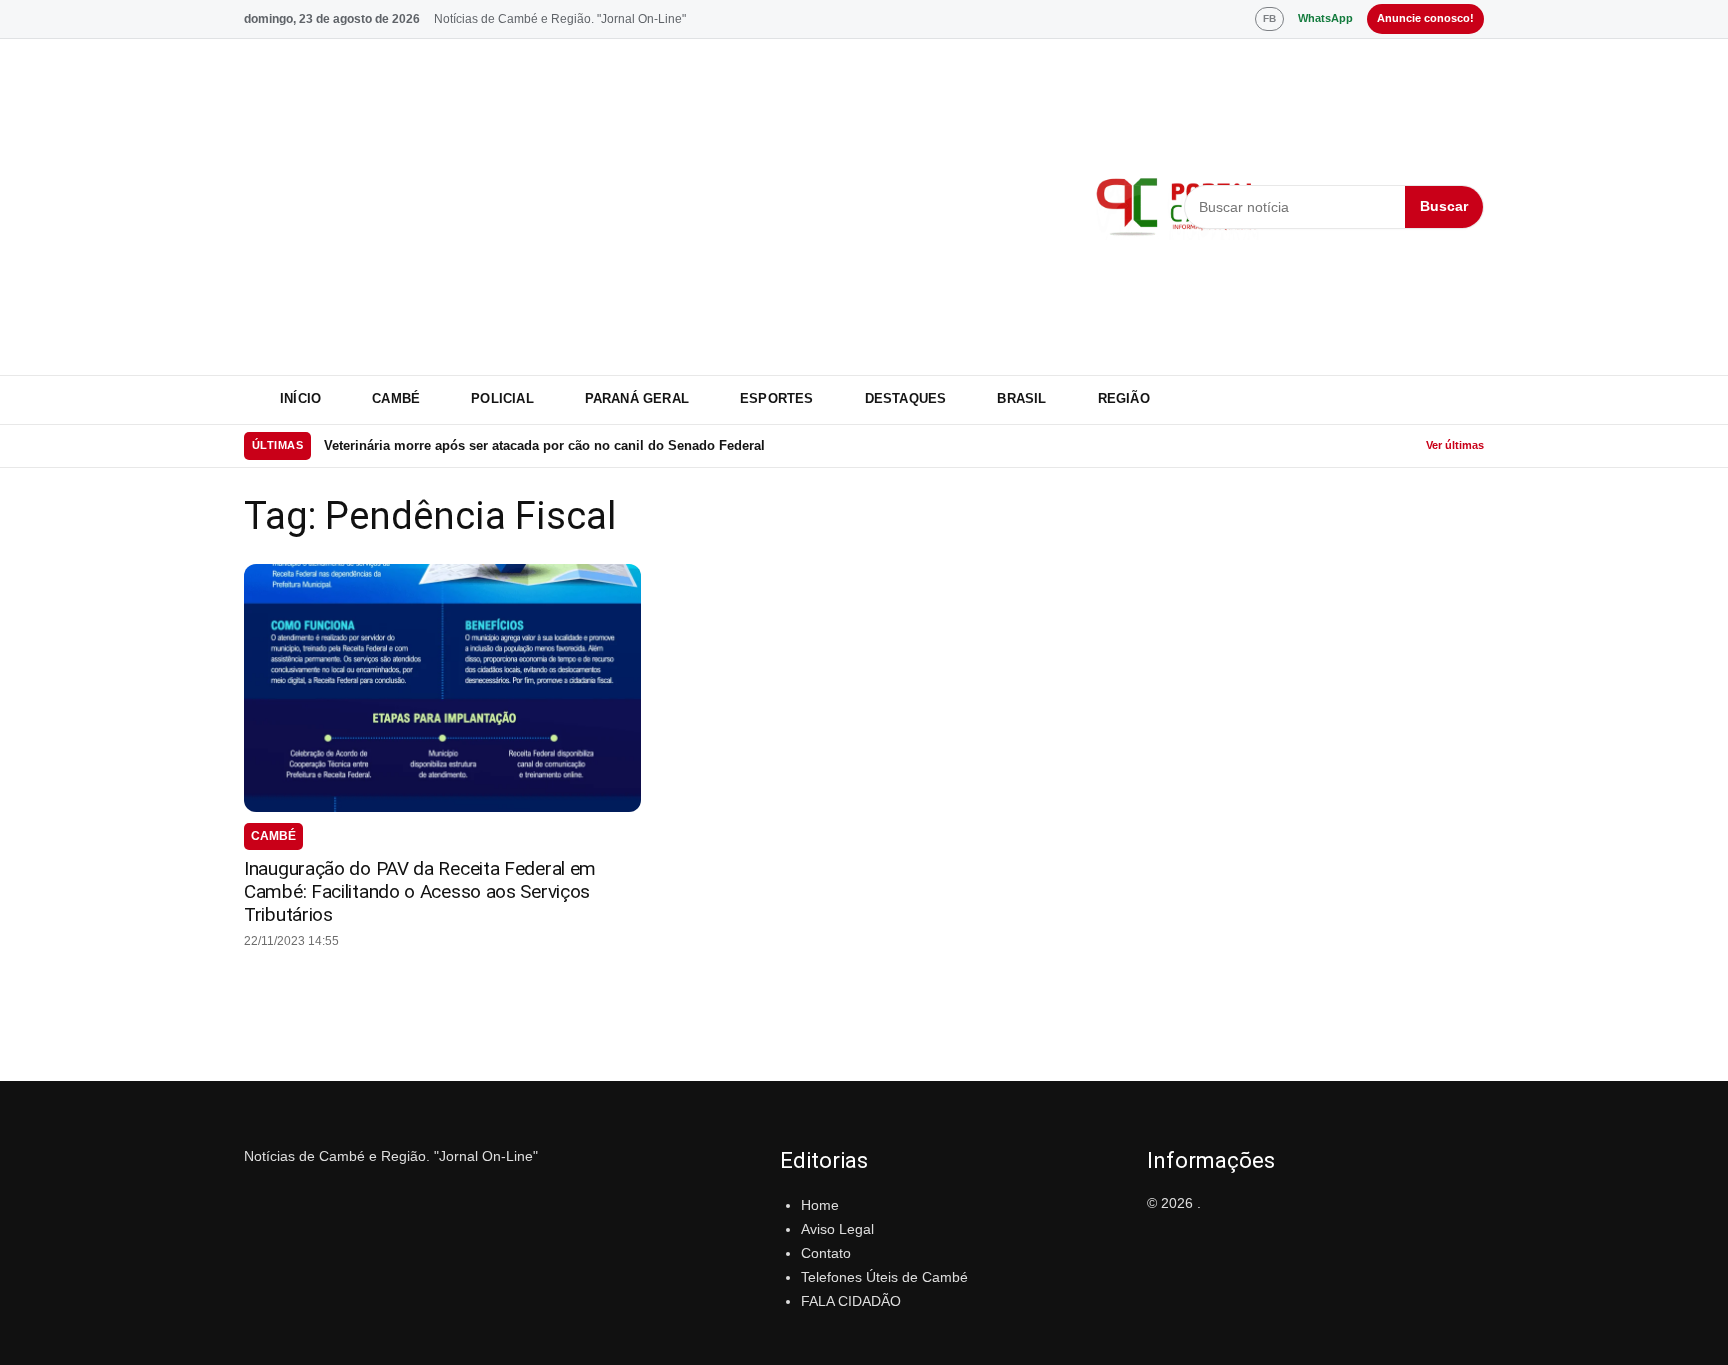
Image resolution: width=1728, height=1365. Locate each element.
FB (1269, 18)
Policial (502, 398)
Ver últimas (1455, 445)
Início (300, 398)
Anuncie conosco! (1425, 18)
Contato (826, 1253)
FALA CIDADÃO (851, 1301)
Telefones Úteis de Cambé (884, 1277)
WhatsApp (1325, 18)
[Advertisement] (657, 207)
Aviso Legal (837, 1229)
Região (1124, 398)
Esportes (777, 398)
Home (820, 1205)
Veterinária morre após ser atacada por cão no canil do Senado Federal (544, 445)
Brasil (1021, 398)
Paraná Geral (637, 398)
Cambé (396, 398)
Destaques (906, 398)
